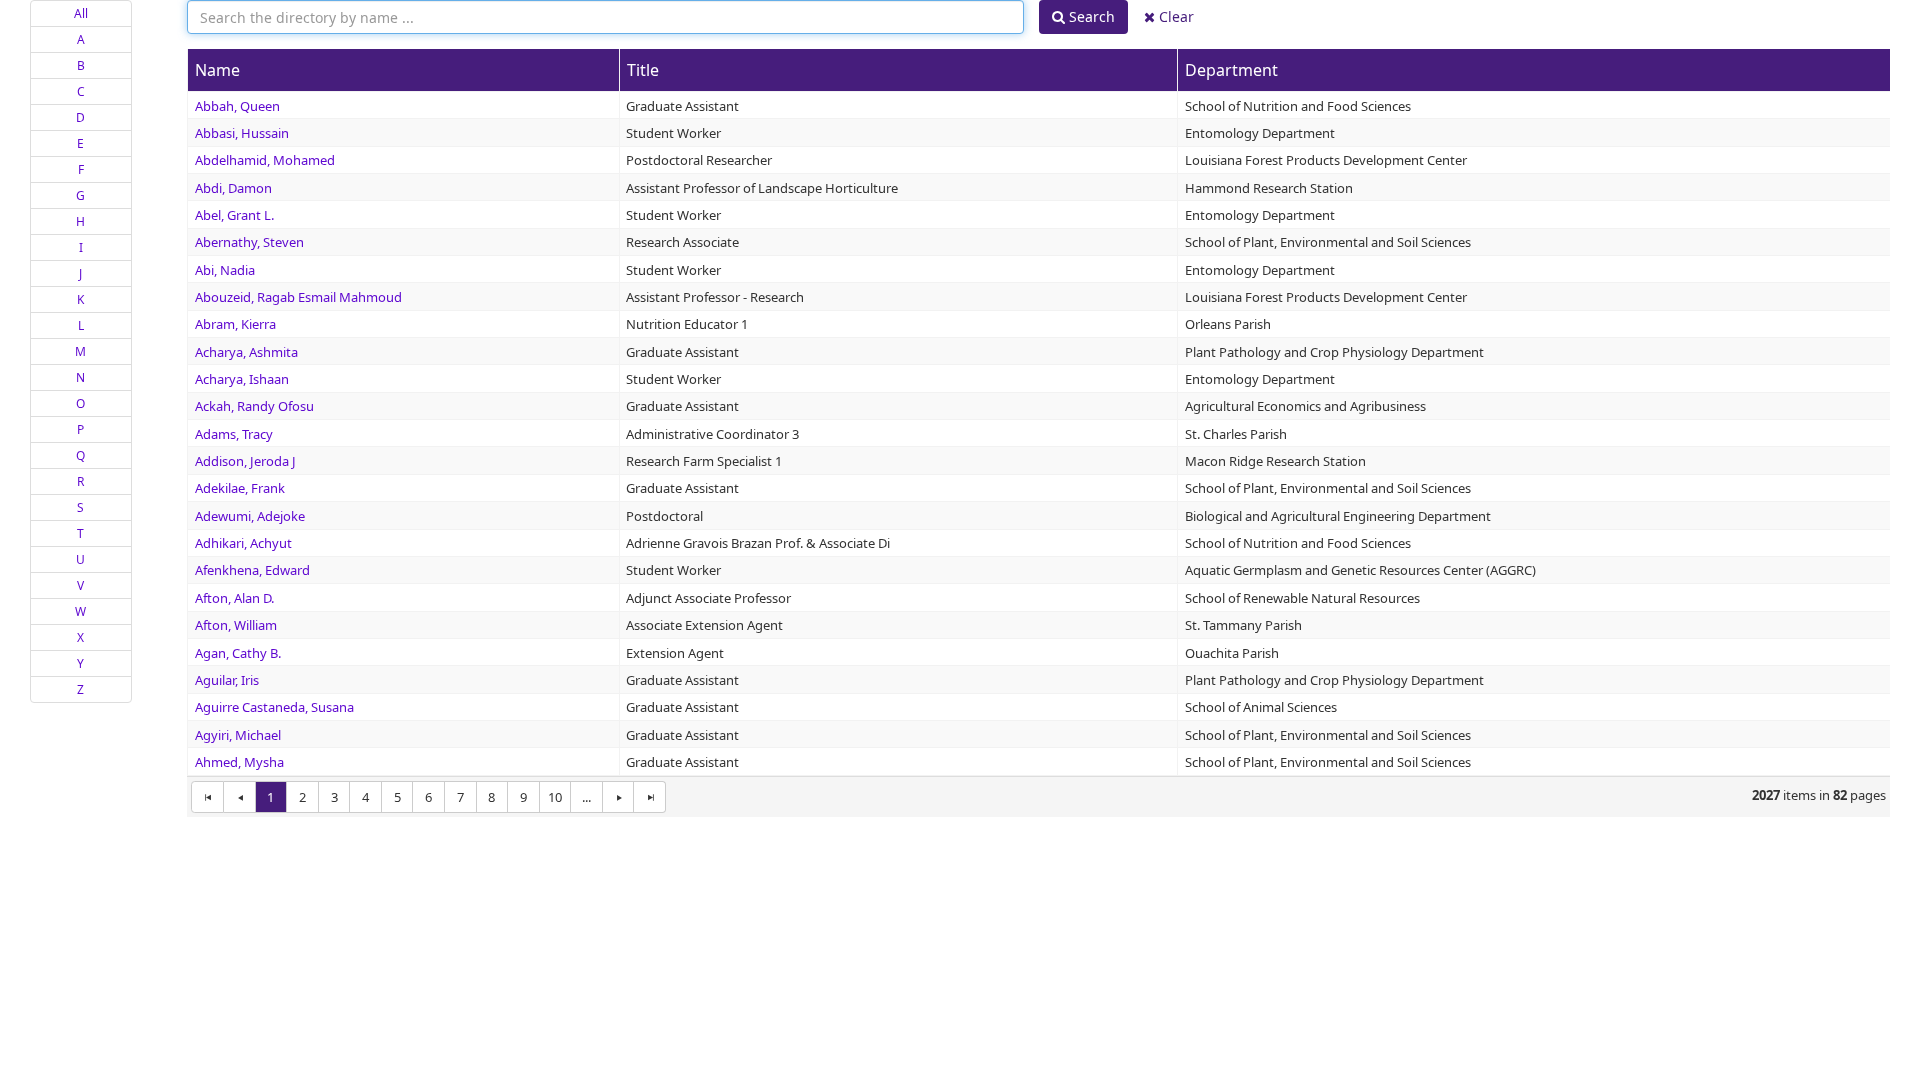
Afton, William (236, 625)
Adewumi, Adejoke (250, 516)
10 (555, 797)
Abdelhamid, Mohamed (265, 160)
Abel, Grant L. (234, 215)
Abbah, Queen (237, 106)
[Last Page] (650, 797)
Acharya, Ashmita (246, 352)
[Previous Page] (240, 797)
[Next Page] (619, 797)
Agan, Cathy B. (238, 653)
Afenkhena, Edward (252, 570)
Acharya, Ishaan (242, 379)
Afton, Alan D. (234, 598)
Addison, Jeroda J (245, 461)
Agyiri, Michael (238, 735)
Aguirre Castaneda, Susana (274, 707)
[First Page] (207, 797)
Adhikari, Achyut (243, 543)
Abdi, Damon (233, 188)
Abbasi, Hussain (242, 133)
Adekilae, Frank (240, 488)
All (81, 13)
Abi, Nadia (225, 270)
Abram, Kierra (235, 324)
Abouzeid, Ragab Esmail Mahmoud (298, 297)
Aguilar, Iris (227, 680)
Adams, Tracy (234, 434)
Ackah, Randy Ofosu (254, 406)
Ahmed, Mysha (239, 762)
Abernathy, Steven (249, 242)
